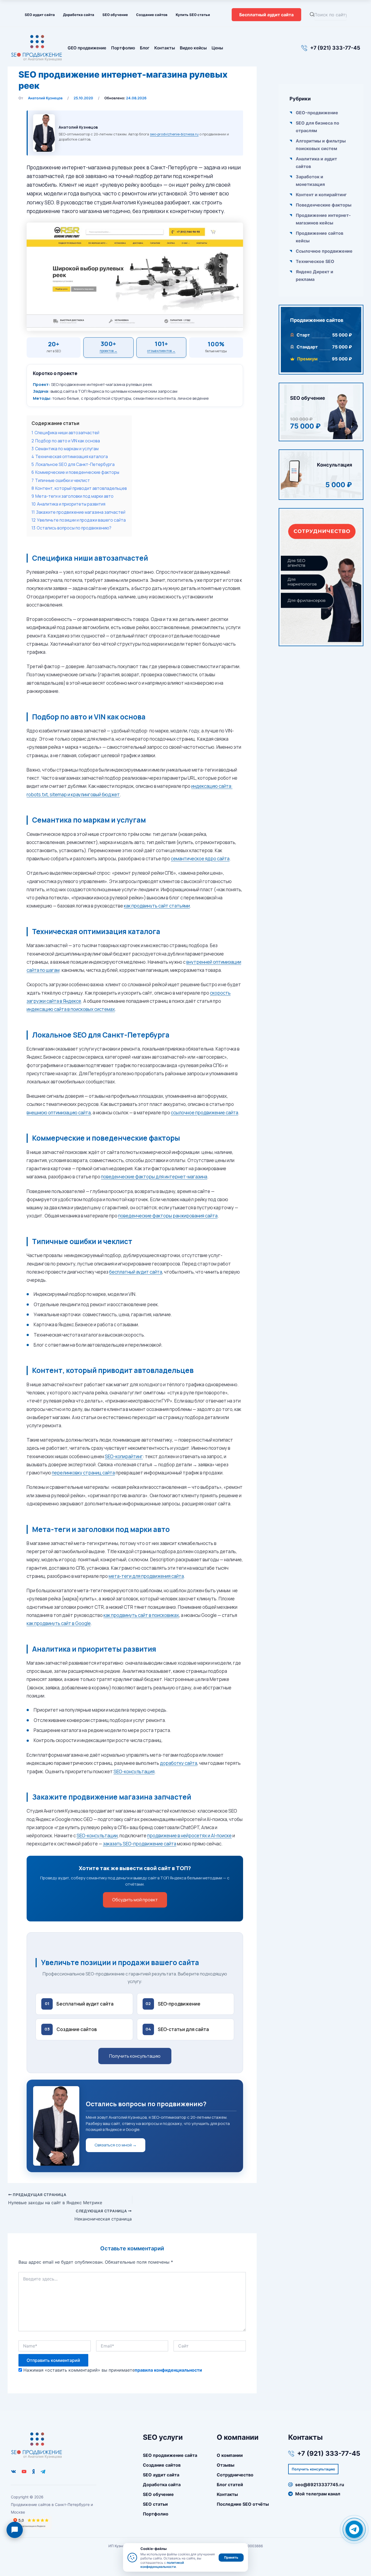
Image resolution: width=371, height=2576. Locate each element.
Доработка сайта (79, 15)
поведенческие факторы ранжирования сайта (168, 1216)
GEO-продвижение (317, 113)
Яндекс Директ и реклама (315, 275)
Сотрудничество (235, 2475)
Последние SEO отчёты (243, 2504)
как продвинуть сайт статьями (157, 906)
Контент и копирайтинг (321, 195)
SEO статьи (155, 2504)
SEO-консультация (134, 1771)
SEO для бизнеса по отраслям (317, 127)
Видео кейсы (193, 48)
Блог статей (230, 2485)
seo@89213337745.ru (320, 2485)
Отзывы (226, 2465)
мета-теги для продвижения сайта (146, 1576)
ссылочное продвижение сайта (205, 1113)
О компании (230, 2455)
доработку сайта (179, 1763)
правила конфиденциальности (168, 2370)
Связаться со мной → (116, 2145)
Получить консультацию (135, 2056)
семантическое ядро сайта (200, 859)
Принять (231, 2557)
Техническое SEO (315, 261)
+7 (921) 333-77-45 (335, 48)
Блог (145, 48)
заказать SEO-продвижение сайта (140, 1844)
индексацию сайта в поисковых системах (71, 1009)
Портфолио (123, 48)
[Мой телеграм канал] (43, 2472)
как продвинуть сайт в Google (59, 1623)
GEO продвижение (87, 48)
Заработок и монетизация (310, 180)
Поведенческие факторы (324, 205)
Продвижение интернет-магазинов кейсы (323, 219)
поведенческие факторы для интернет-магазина (154, 1177)
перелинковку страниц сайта (83, 1473)
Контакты (165, 48)
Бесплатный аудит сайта (266, 15)
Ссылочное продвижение (324, 251)
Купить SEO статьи (193, 15)
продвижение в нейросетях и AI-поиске (189, 1836)
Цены (217, 48)
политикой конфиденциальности (162, 2565)
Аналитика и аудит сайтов (316, 163)
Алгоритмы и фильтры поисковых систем (321, 145)
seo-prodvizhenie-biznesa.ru (174, 134)
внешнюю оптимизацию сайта (59, 1113)
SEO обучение (115, 15)
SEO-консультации (97, 1836)
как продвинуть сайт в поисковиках (141, 1615)
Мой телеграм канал (318, 2494)
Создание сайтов (152, 15)
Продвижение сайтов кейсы (320, 237)
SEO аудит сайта (40, 15)
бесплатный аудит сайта (136, 1272)
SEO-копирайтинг (124, 1456)
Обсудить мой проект (135, 1900)
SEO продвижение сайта (170, 2455)
